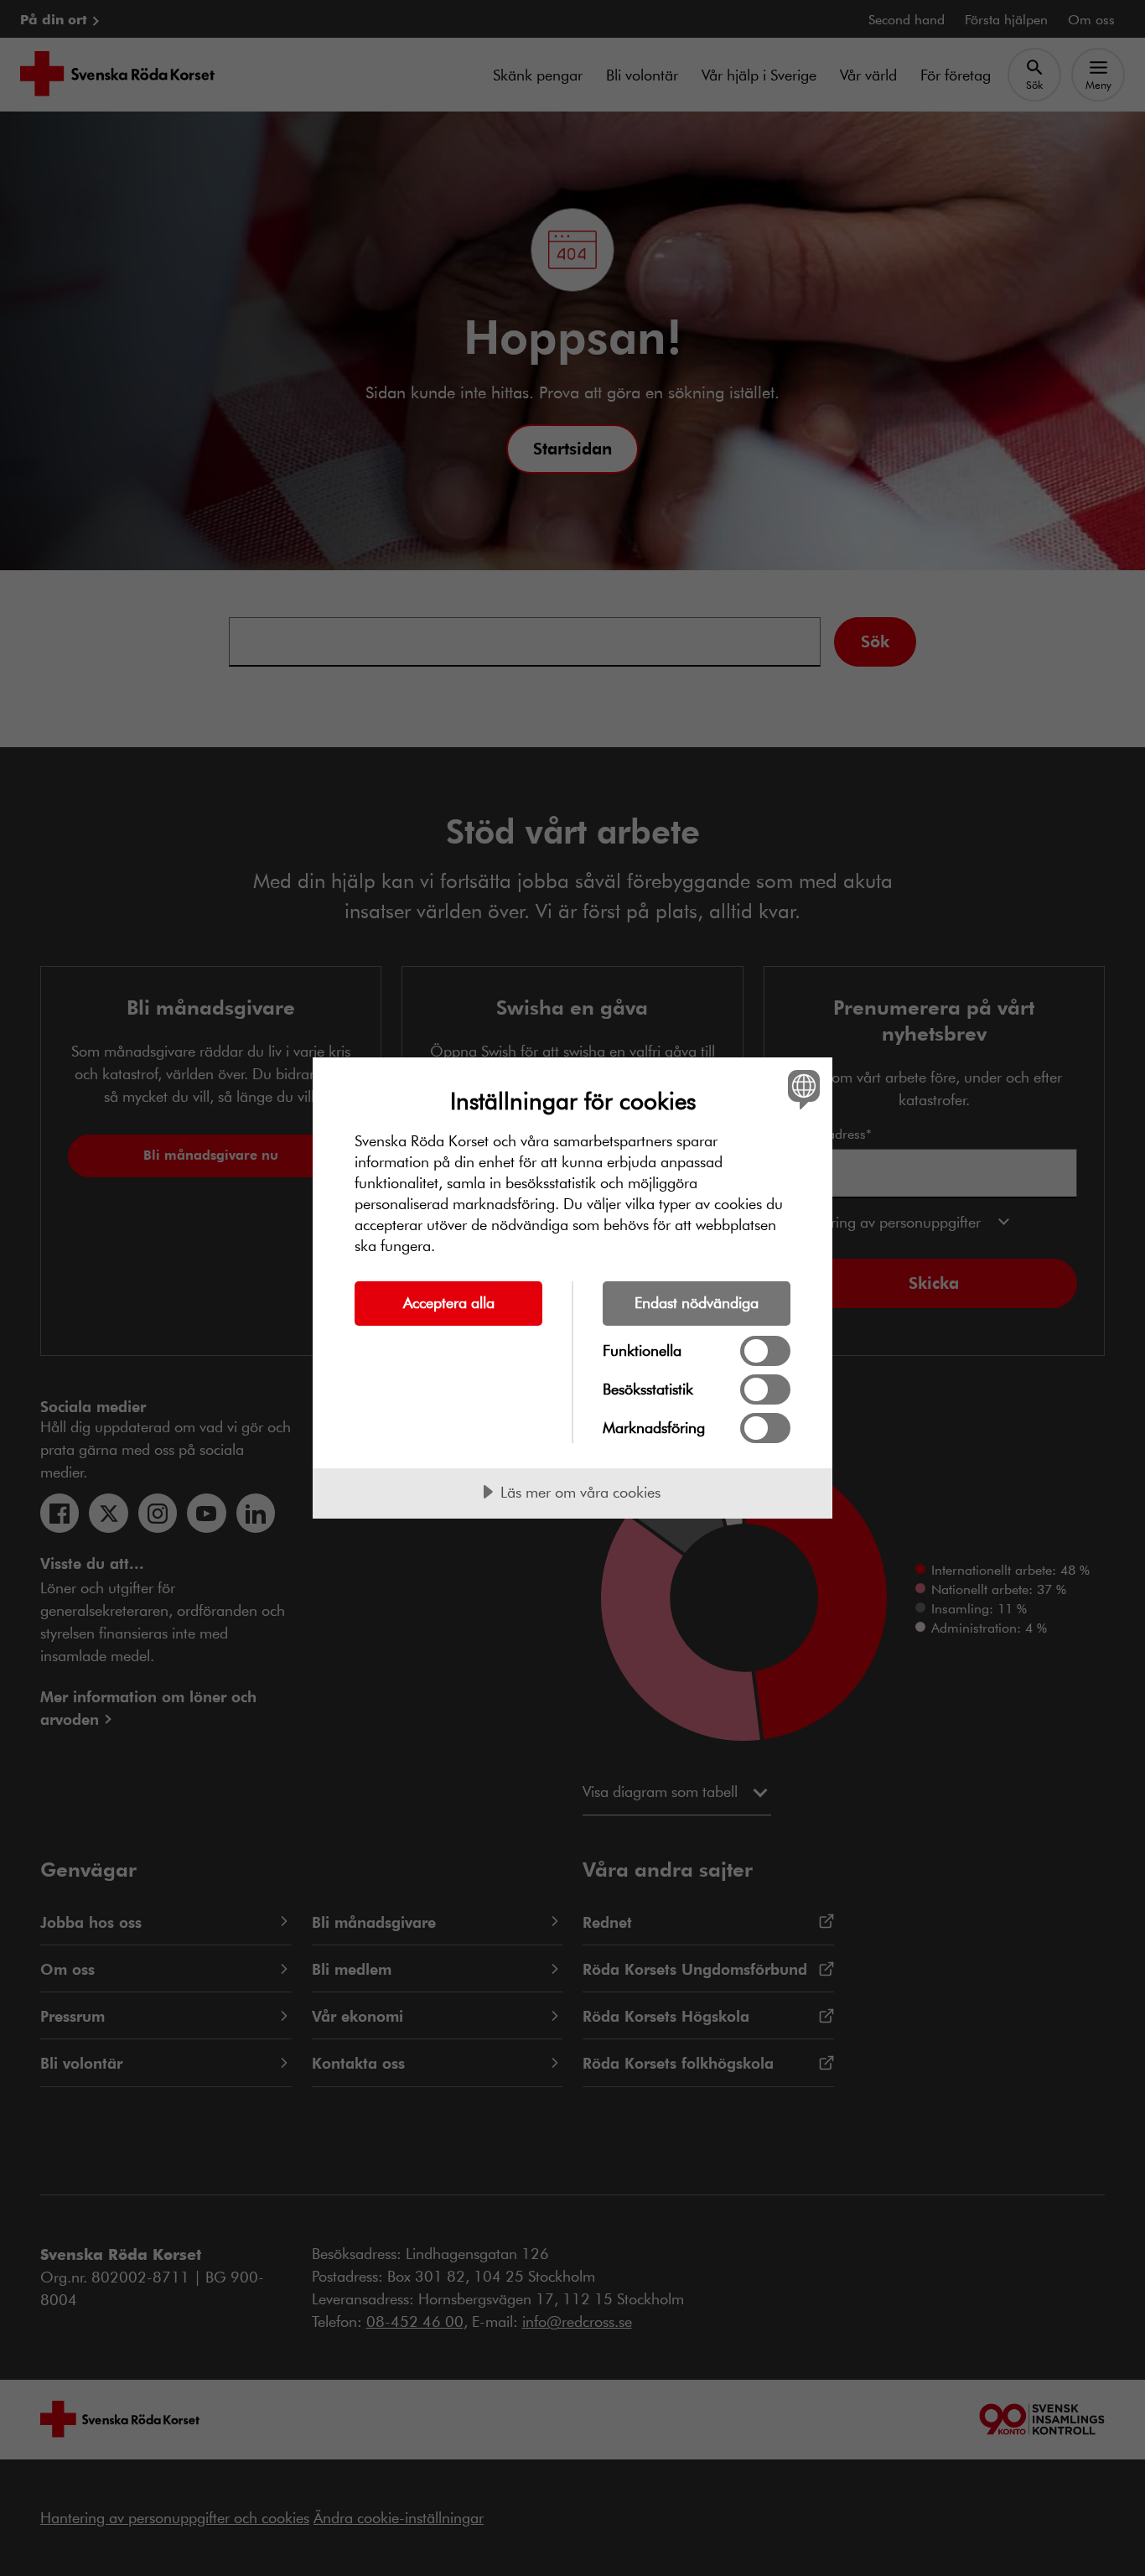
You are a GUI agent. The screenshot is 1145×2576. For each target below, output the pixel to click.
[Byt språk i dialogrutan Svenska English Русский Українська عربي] (801, 1089)
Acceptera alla (449, 1302)
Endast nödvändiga (697, 1302)
